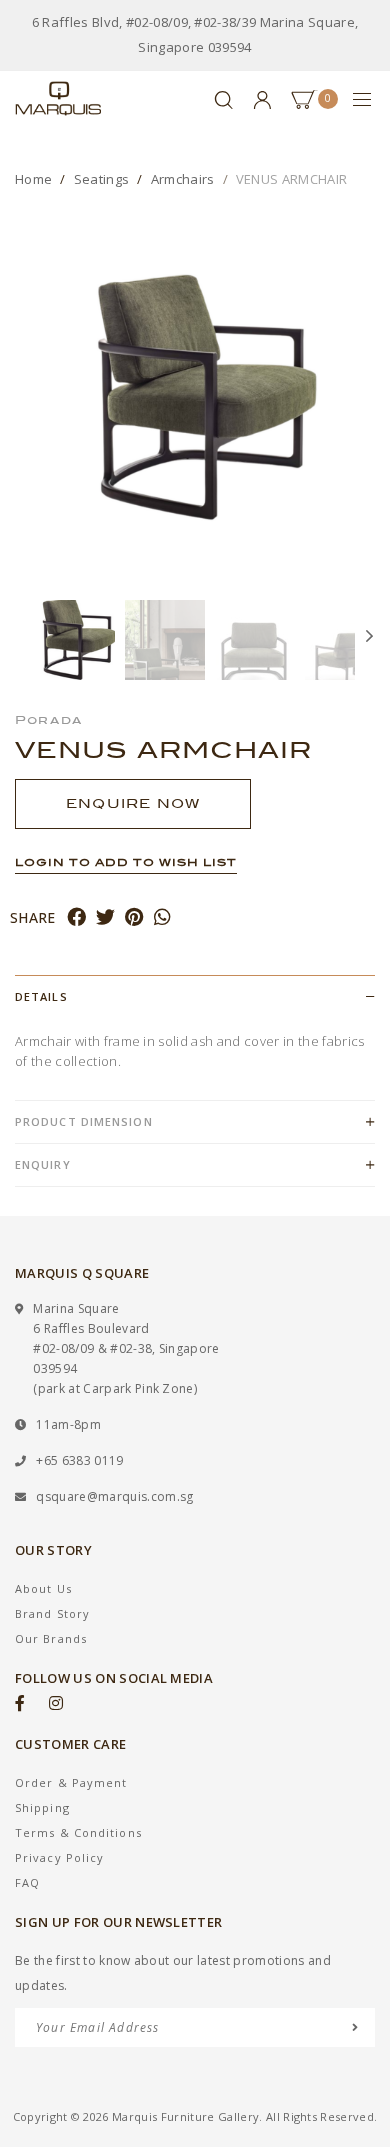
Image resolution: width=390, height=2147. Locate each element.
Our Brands (51, 1638)
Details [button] (41, 996)
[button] (25, 640)
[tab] (195, 996)
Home (33, 179)
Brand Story (52, 1613)
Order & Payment (71, 1782)
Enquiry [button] (43, 1164)
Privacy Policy (59, 1857)
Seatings (102, 179)
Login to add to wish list (126, 862)
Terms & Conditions (78, 1832)
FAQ (27, 1882)
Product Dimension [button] (84, 1121)
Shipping (42, 1807)
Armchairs (183, 179)
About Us (43, 1588)
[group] (75, 640)
